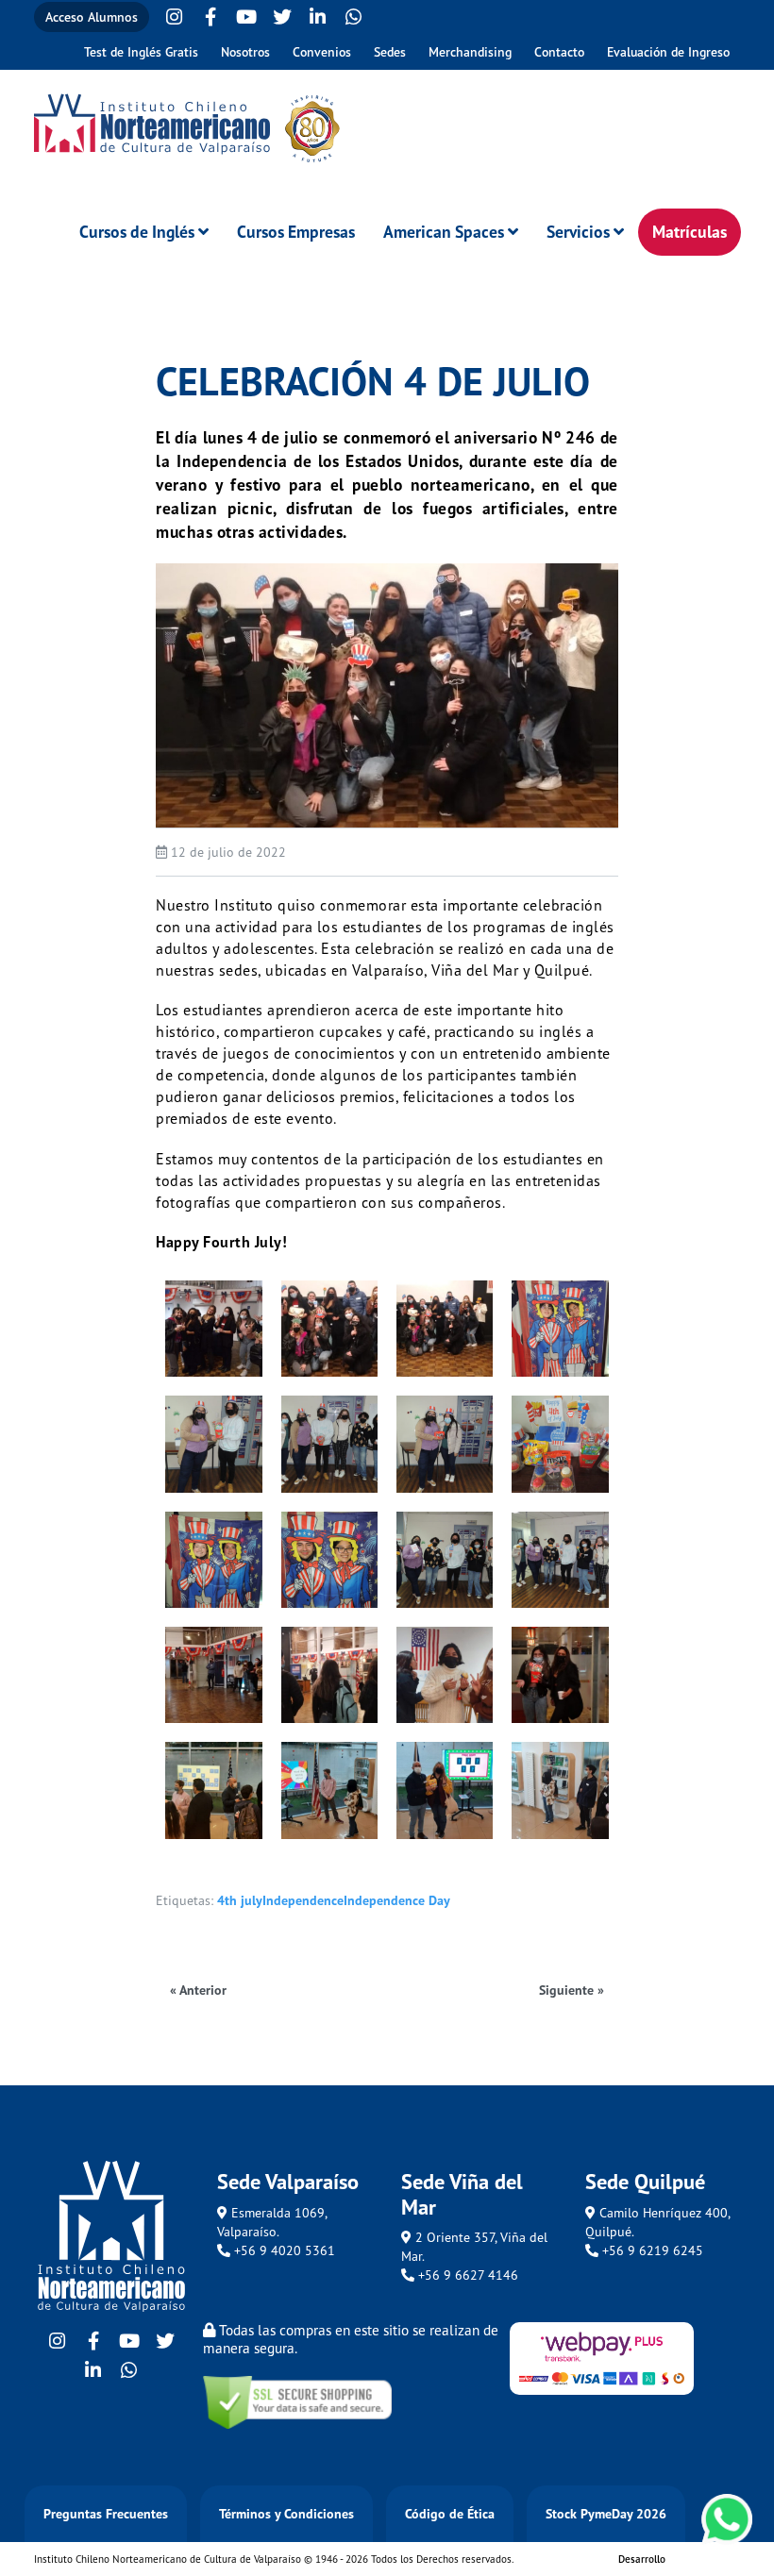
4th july (240, 1900)
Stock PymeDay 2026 (606, 2514)
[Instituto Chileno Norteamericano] (152, 124)
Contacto (559, 52)
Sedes (390, 52)
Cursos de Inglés (137, 232)
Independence (303, 1900)
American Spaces (444, 232)
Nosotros (245, 52)
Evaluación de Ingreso (668, 52)
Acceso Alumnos (92, 17)
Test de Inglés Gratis (141, 52)
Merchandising (470, 52)
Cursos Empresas (296, 232)
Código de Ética (450, 2514)
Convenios (322, 52)
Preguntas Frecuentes (106, 2514)
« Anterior (198, 1990)
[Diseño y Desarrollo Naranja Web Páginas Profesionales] (703, 2562)
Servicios (578, 232)
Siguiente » (572, 1990)
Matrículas (690, 232)
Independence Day (397, 1900)
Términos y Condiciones (286, 2514)
